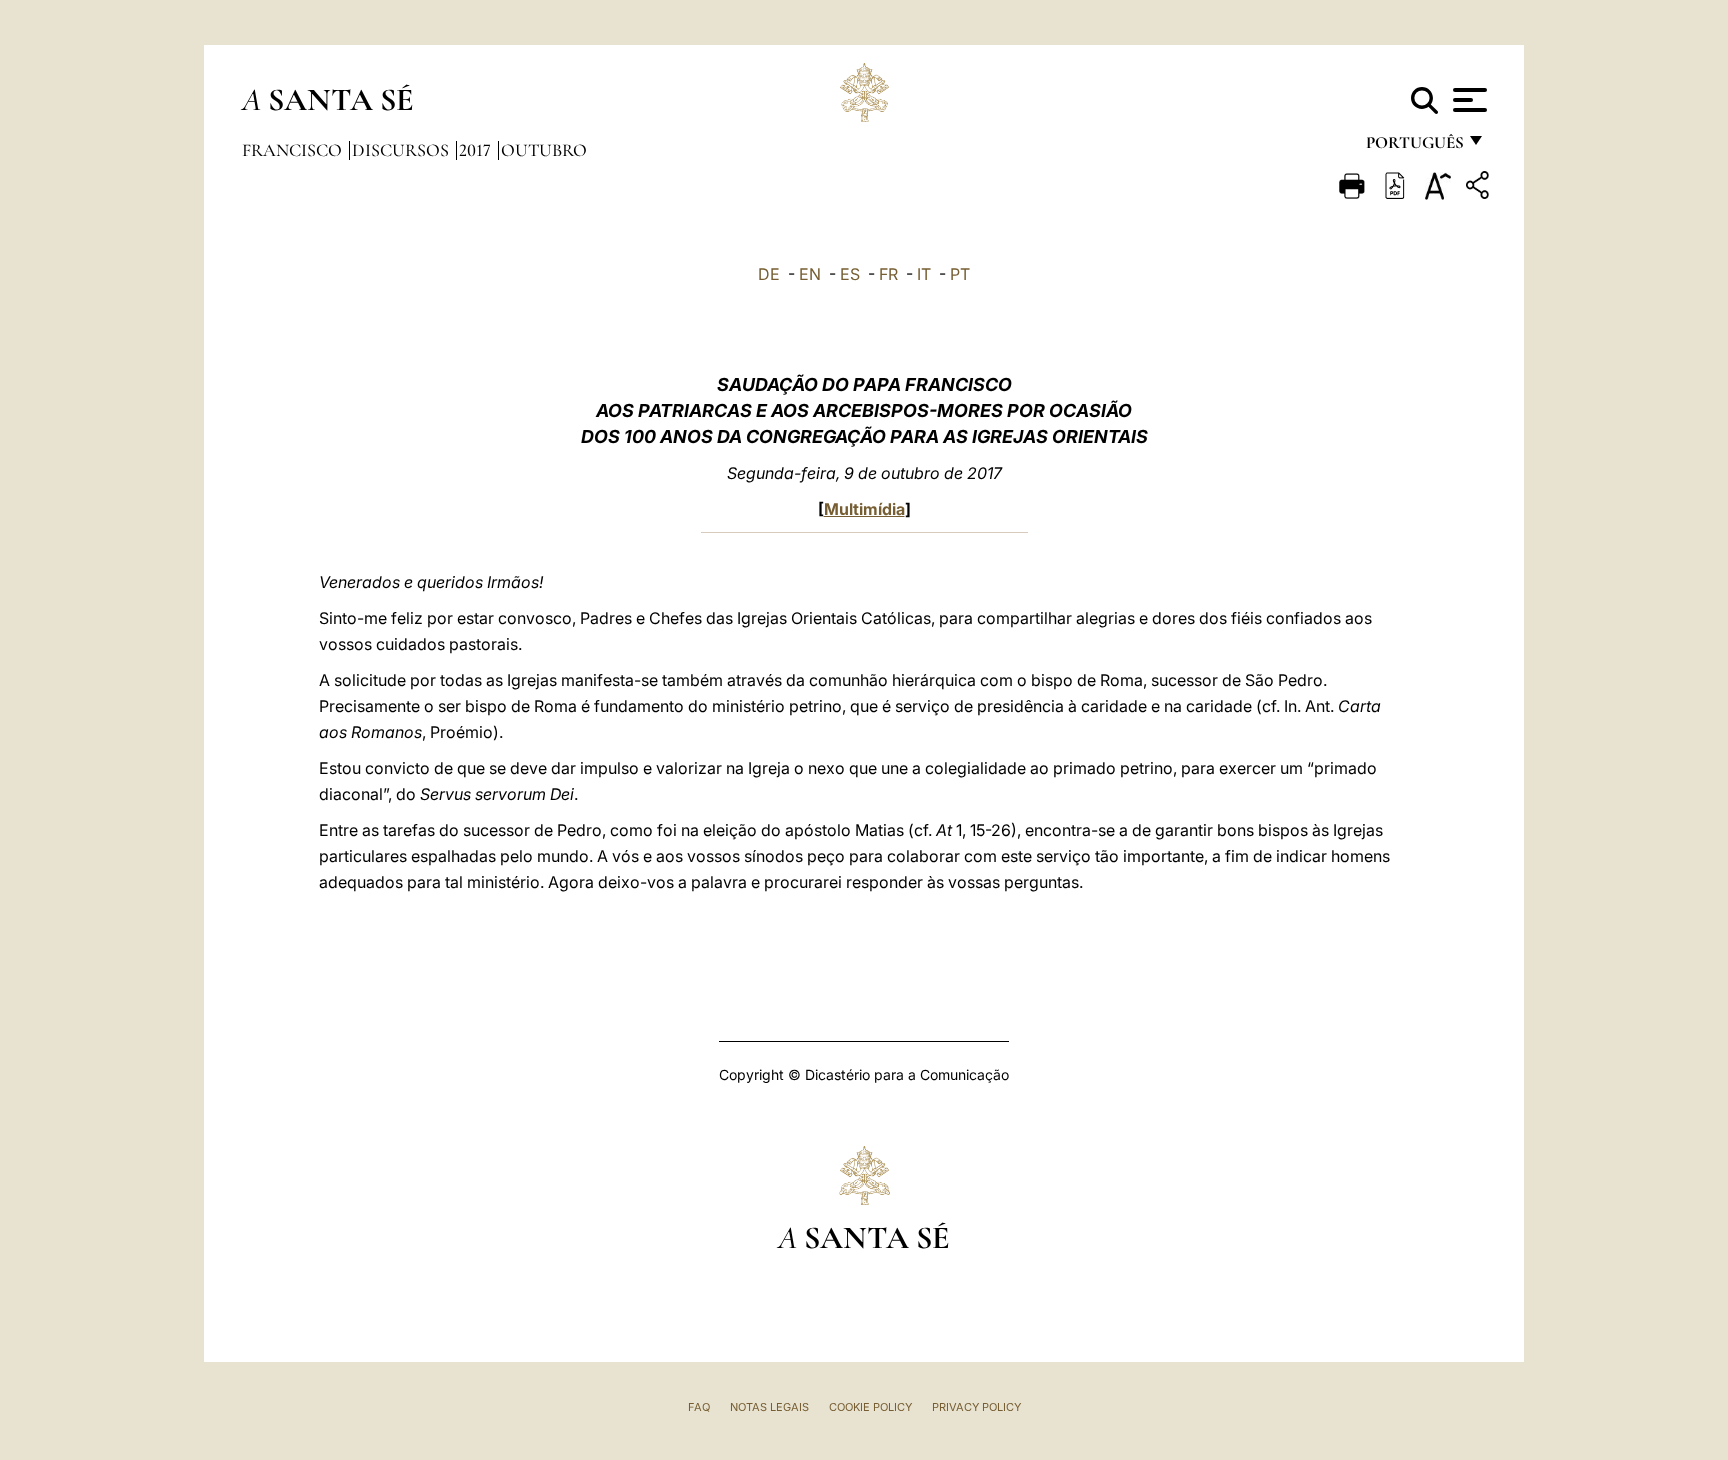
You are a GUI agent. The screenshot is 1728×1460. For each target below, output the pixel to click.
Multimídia (864, 509)
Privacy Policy (976, 1407)
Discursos (402, 150)
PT (960, 274)
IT (924, 274)
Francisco (294, 150)
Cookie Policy (870, 1407)
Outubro (544, 150)
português (1414, 147)
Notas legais (769, 1407)
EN (810, 274)
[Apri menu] (1467, 100)
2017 (477, 150)
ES (850, 274)
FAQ (699, 1407)
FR (888, 274)
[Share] (1480, 188)
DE (769, 274)
